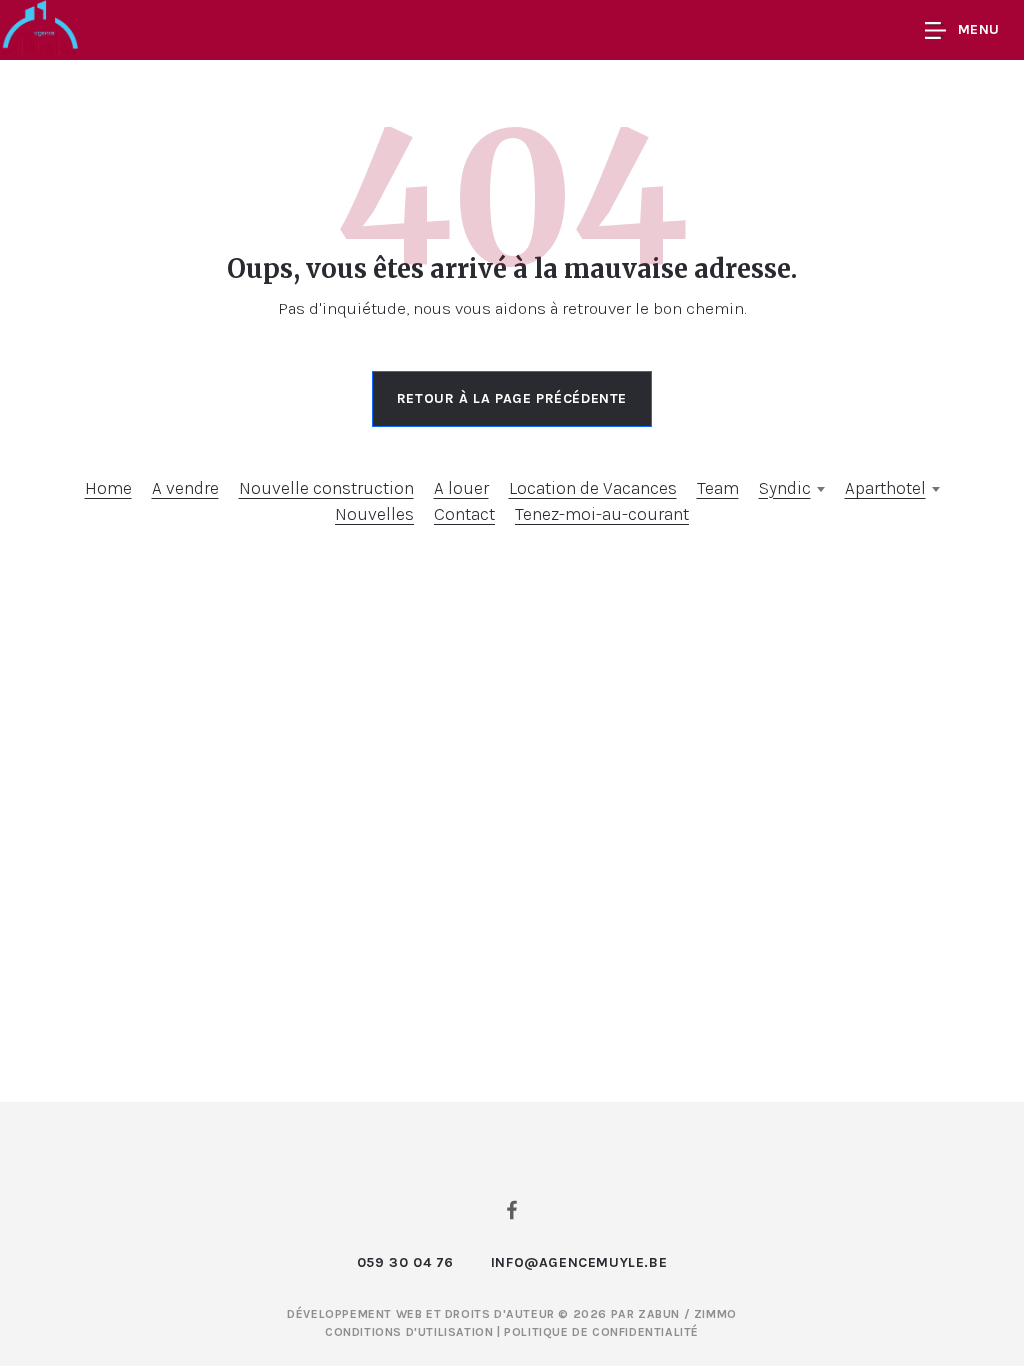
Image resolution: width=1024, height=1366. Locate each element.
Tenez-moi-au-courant (602, 514)
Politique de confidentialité (601, 1332)
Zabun (659, 1314)
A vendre (185, 488)
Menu (979, 29)
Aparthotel (885, 488)
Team (718, 488)
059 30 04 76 (405, 1262)
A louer (461, 488)
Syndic (785, 488)
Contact (464, 514)
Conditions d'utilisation (411, 1332)
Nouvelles (374, 514)
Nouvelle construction (326, 488)
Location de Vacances (593, 488)
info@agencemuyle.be (579, 1262)
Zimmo (715, 1314)
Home (108, 488)
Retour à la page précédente (512, 398)
